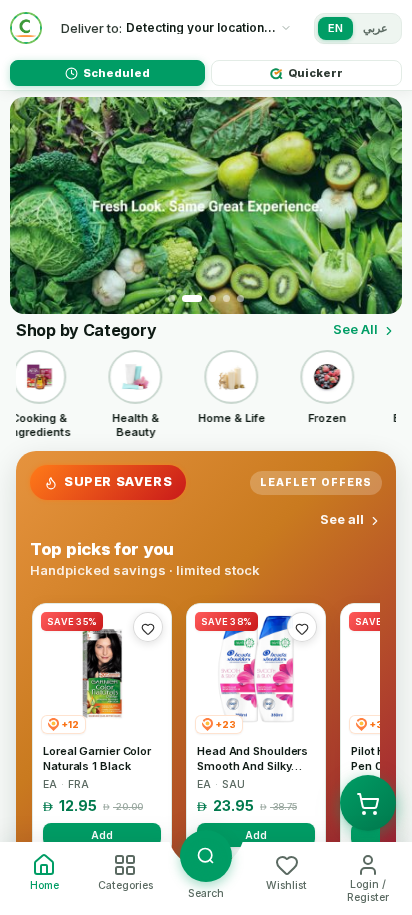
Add (102, 835)
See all (342, 519)
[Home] (26, 28)
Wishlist (286, 885)
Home (44, 885)
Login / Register (368, 891)
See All (355, 329)
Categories (125, 885)
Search (206, 893)
